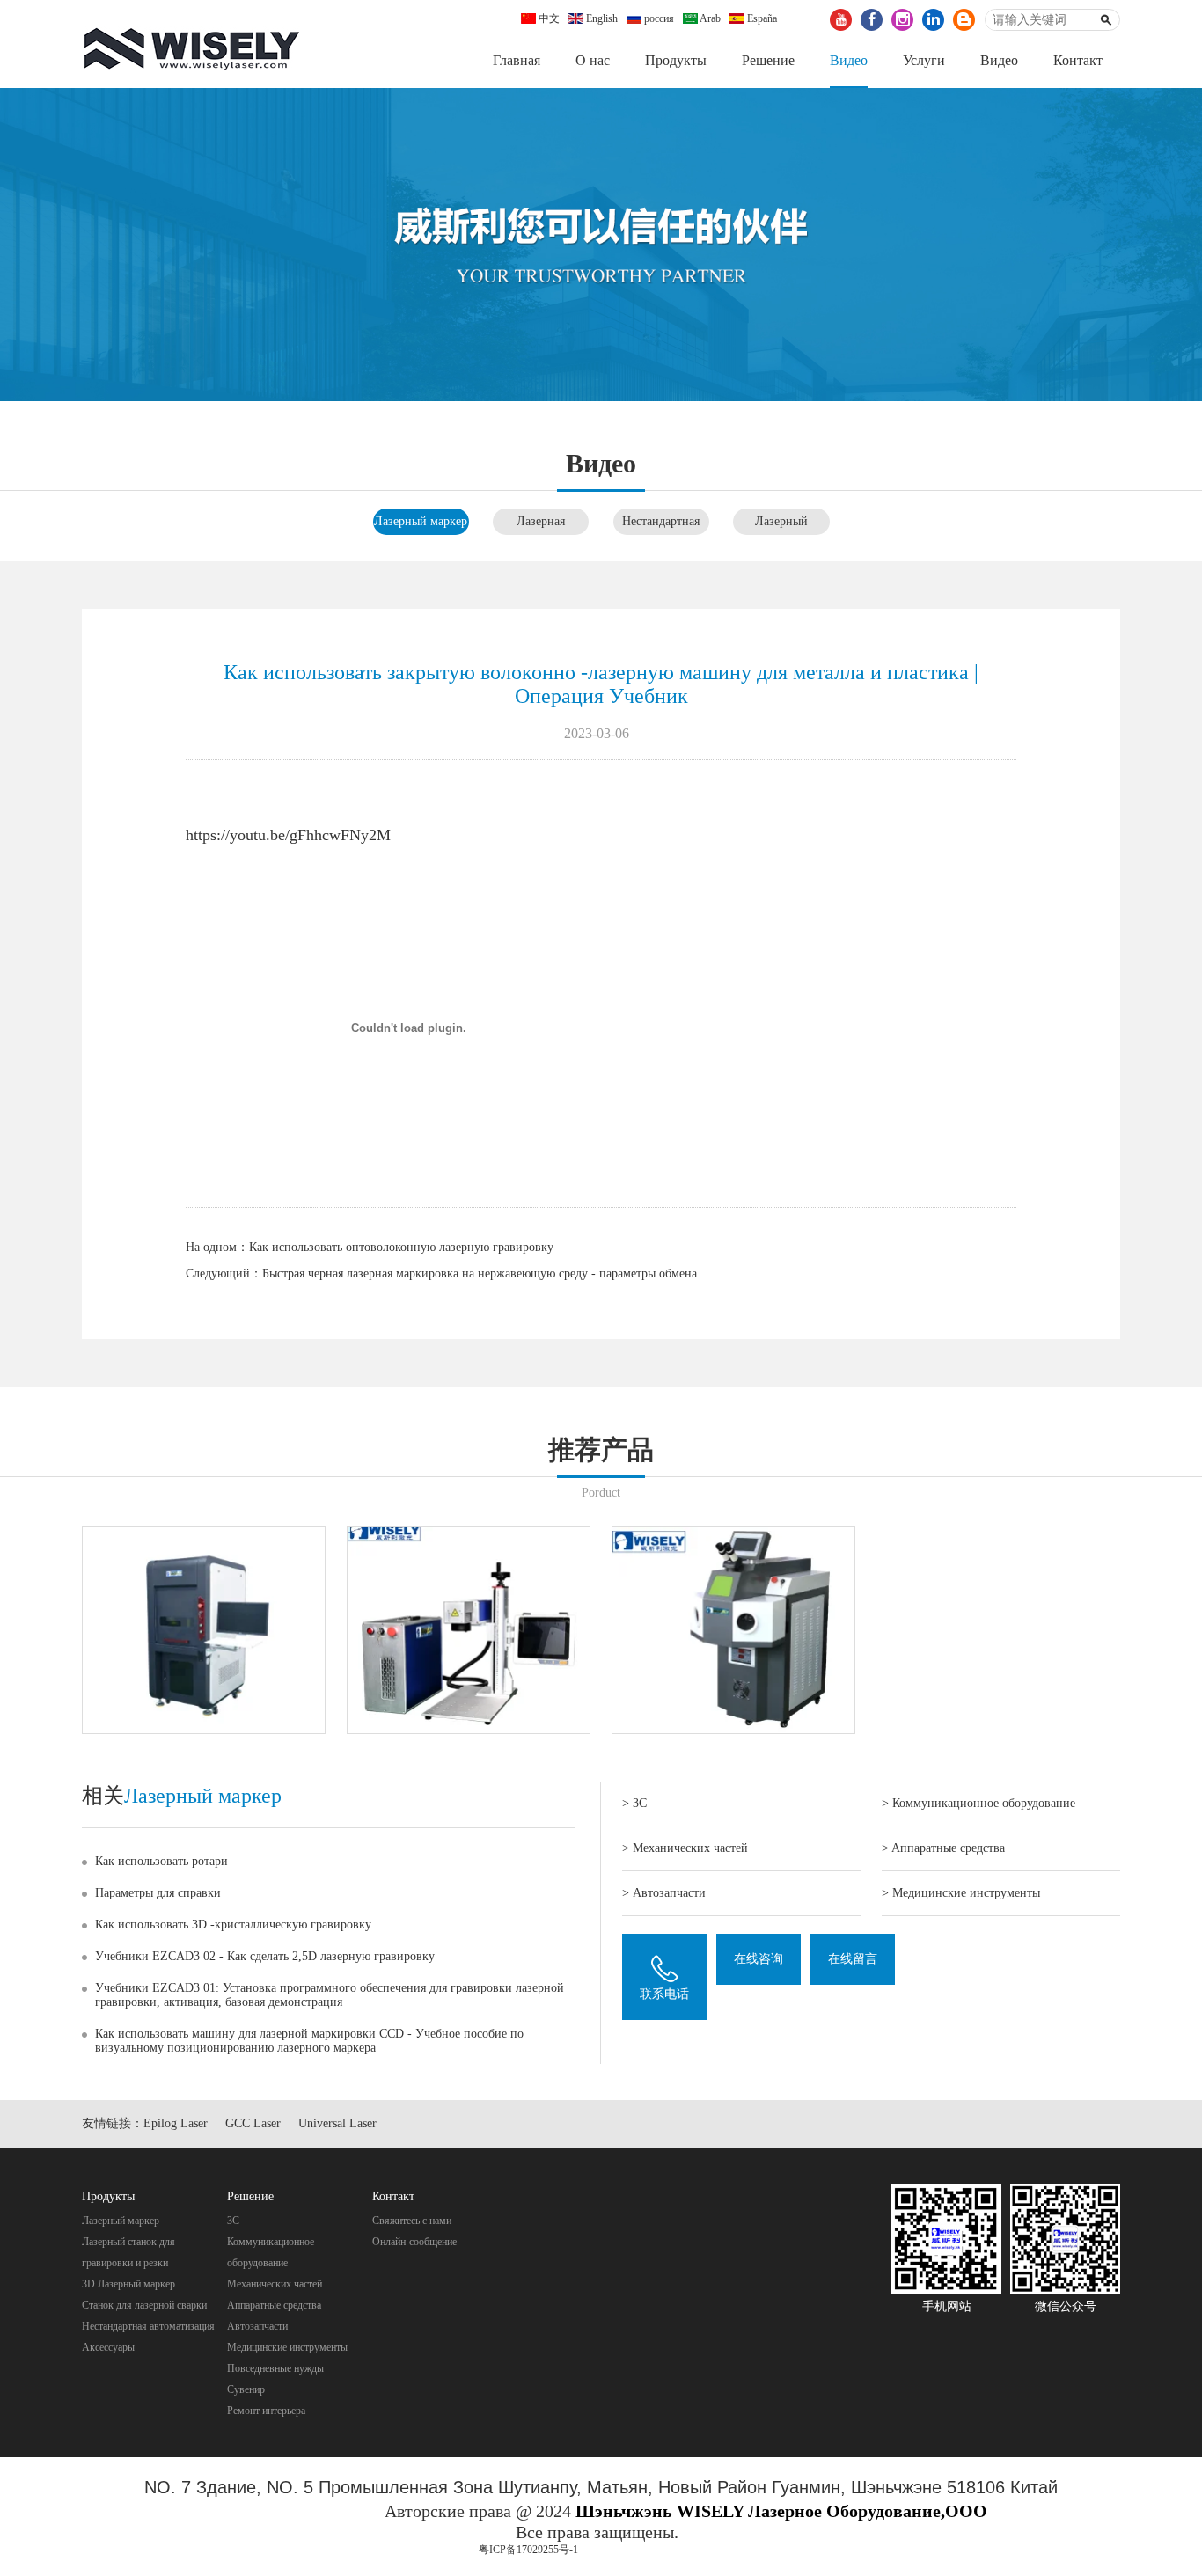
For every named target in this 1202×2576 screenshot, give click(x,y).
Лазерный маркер (421, 521)
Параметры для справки (158, 1893)
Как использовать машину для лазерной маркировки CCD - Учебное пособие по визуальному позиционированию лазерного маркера (309, 2041)
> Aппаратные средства (943, 1848)
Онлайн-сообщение (414, 2242)
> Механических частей (685, 1848)
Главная (517, 60)
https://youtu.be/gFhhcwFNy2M (288, 835)
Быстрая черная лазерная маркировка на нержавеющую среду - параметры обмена (480, 1273)
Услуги (924, 60)
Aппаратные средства (274, 2305)
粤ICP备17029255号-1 (528, 2550)
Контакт (1078, 60)
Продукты (676, 60)
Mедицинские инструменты (287, 2347)
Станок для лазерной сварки (144, 2305)
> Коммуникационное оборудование (978, 1803)
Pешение (768, 60)
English (601, 18)
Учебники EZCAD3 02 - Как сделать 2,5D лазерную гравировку (265, 1956)
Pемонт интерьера (266, 2411)
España (761, 18)
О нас (593, 60)
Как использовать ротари (161, 1861)
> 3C (634, 1803)
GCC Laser (253, 2123)
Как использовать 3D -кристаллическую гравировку (233, 1925)
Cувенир (246, 2389)
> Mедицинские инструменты (961, 1893)
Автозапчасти (257, 2326)
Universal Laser (337, 2123)
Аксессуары (108, 2347)
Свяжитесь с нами (412, 2221)
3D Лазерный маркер (128, 2284)
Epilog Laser (176, 2123)
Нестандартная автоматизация (148, 2326)
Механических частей (275, 2284)
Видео (849, 60)
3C (233, 2221)
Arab (709, 18)
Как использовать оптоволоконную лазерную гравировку (401, 1247)
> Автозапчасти (664, 1893)
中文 (548, 18)
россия (658, 18)
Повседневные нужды (275, 2368)
